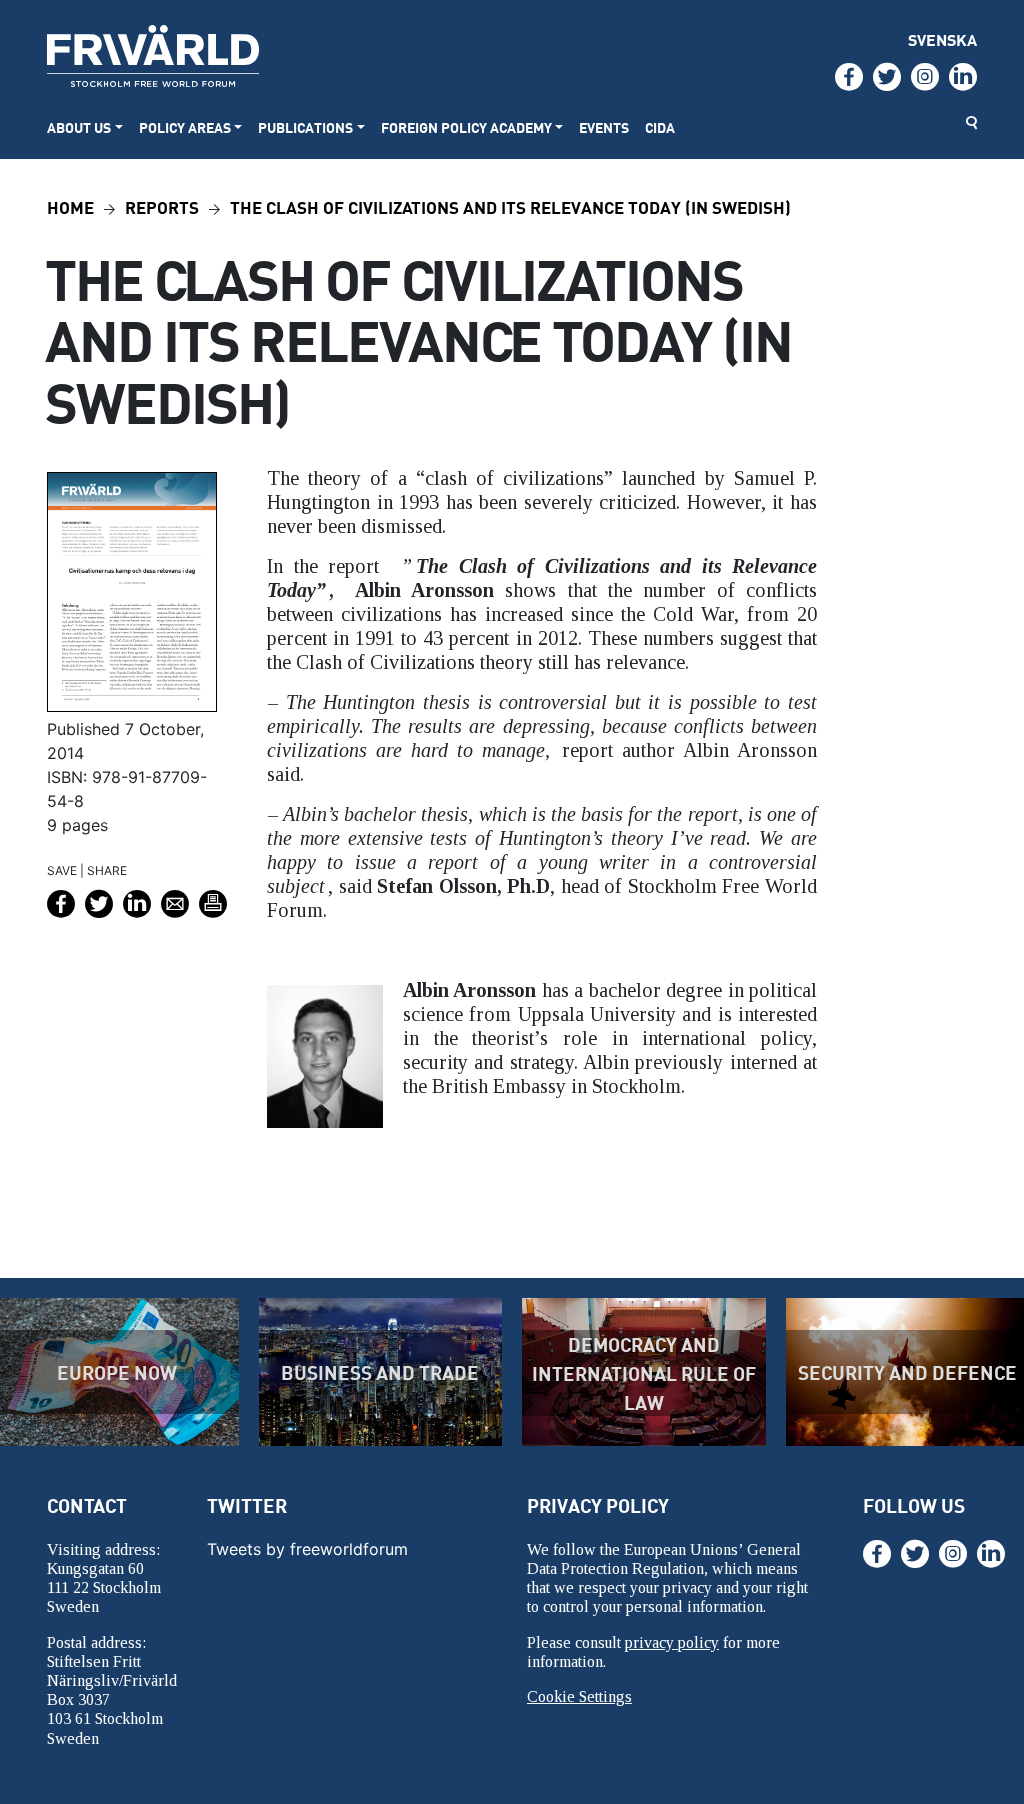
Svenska (942, 39)
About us (79, 127)
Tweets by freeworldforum (307, 1549)
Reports (162, 206)
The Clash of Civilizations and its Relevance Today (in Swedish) (510, 206)
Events (604, 127)
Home (70, 206)
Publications (305, 127)
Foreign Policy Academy (466, 127)
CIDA (660, 127)
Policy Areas (185, 127)
